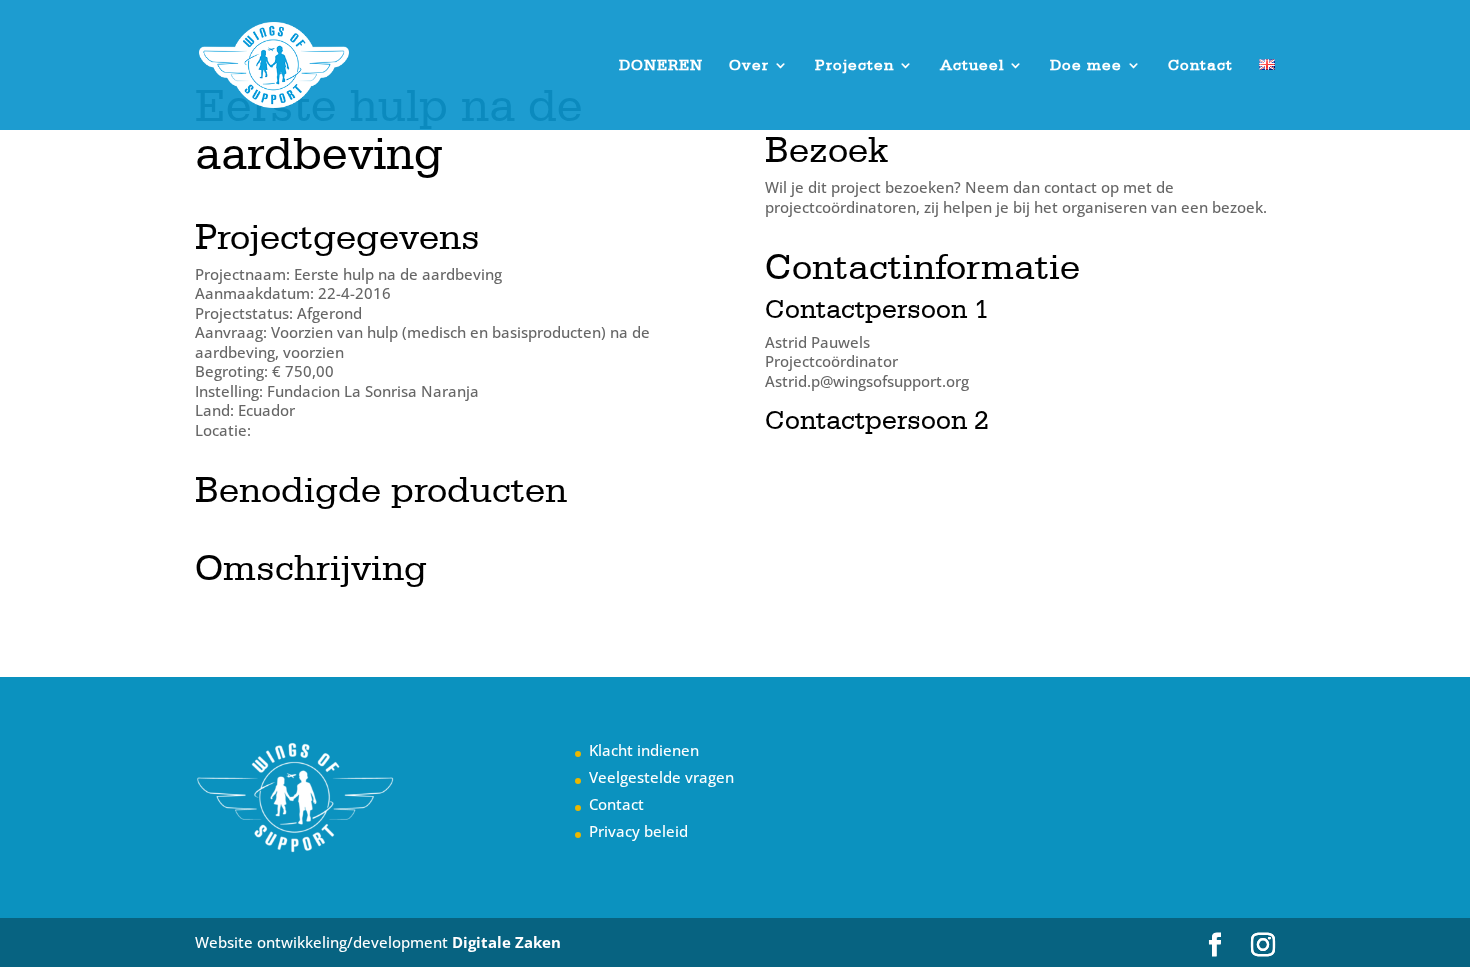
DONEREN (661, 66)
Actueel (972, 66)
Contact (1200, 66)
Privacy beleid (638, 831)
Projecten (854, 66)
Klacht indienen (644, 750)
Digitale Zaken (506, 942)
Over (749, 66)
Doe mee (1086, 66)
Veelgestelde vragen (661, 777)
